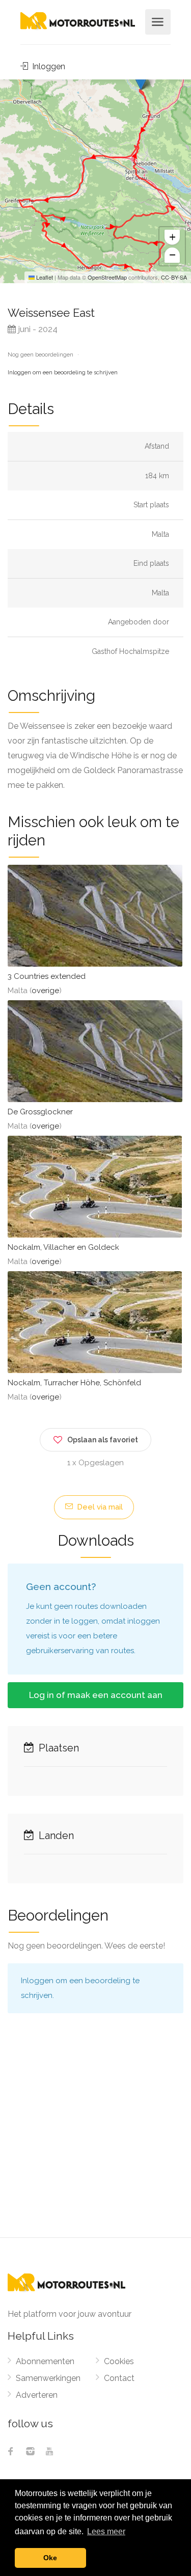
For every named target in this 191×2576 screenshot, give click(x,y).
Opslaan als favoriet (103, 1440)
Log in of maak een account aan (96, 1695)
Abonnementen (45, 2361)
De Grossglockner (40, 1112)
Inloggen (48, 66)
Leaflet (44, 277)
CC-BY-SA (174, 277)
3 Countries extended (47, 976)
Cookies (119, 2361)
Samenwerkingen (48, 2378)
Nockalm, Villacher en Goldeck (63, 1247)
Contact (119, 2378)
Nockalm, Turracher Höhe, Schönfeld (74, 1383)
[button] (141, 80)
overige (45, 991)
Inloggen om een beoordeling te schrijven (63, 373)
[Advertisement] (95, 2137)
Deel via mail (99, 1507)
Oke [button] (50, 2558)
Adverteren (37, 2395)
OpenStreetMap (107, 277)
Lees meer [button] (106, 2531)
